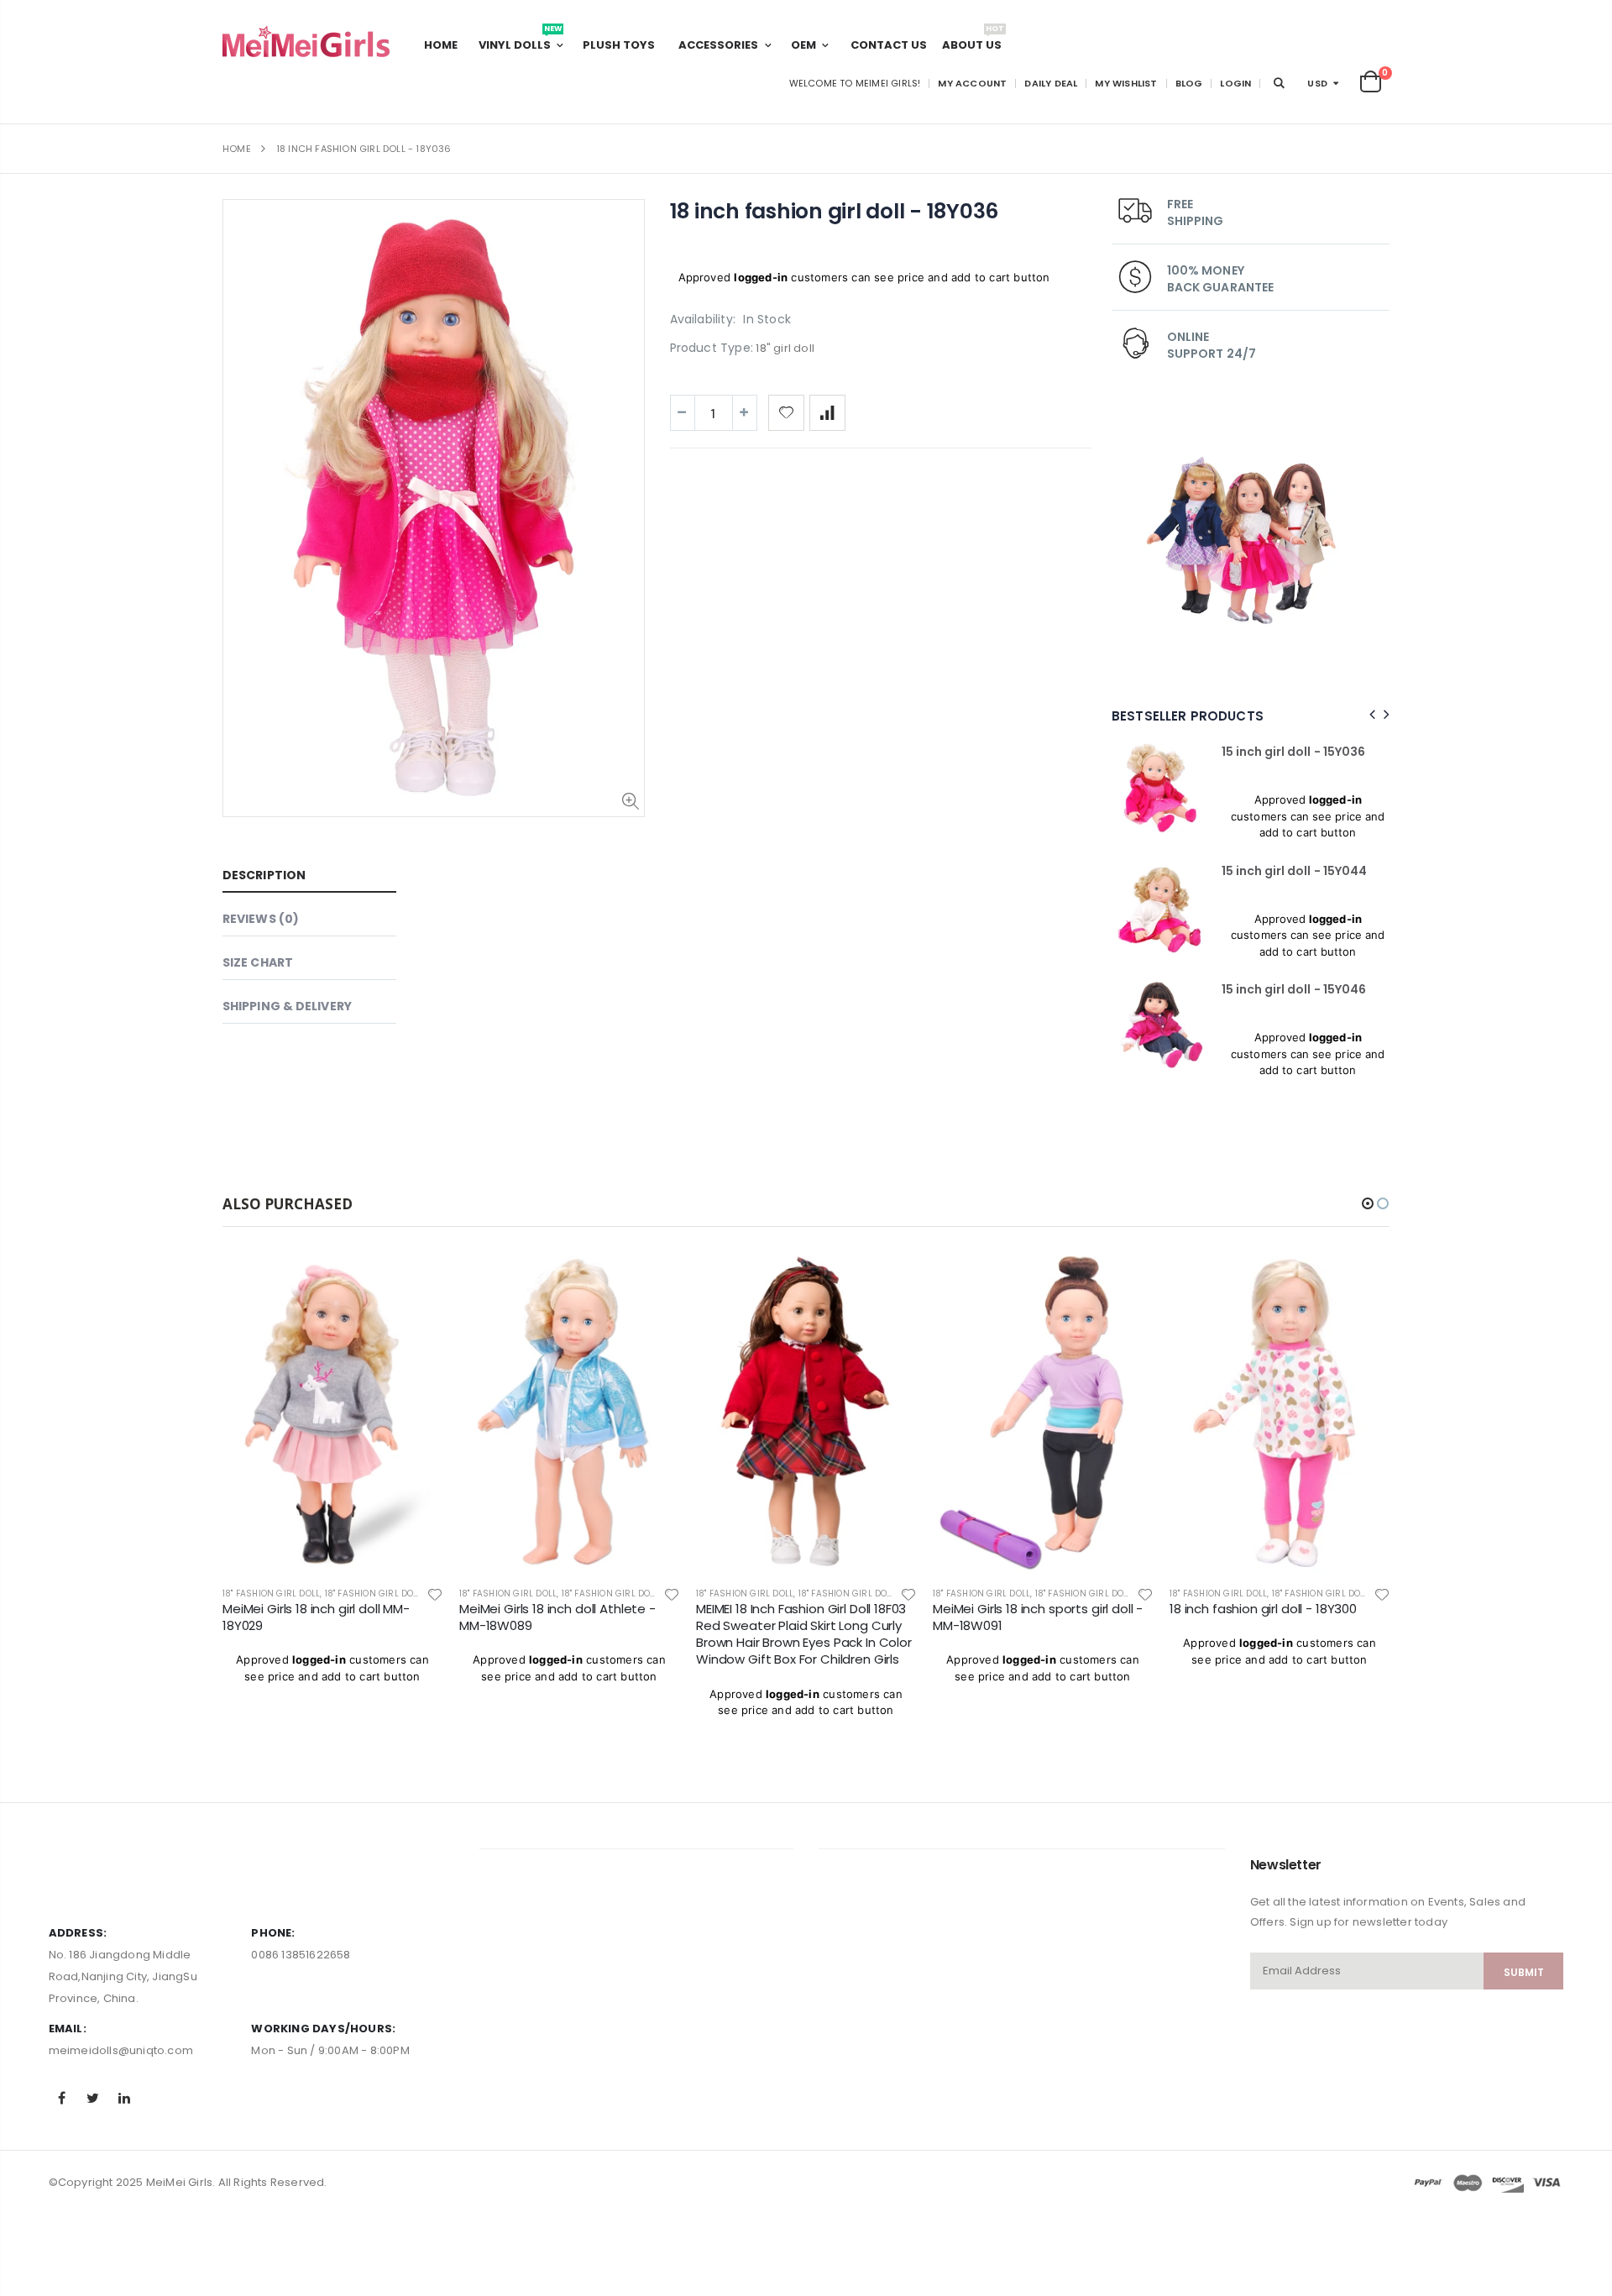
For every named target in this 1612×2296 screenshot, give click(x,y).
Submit (1524, 1972)
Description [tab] (264, 875)
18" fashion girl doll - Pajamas (1210, 1594)
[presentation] (1370, 715)
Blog (1189, 83)
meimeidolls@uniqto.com (121, 2050)
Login (1235, 83)
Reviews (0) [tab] (261, 919)
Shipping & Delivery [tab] (287, 1006)
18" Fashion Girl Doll (372, 1594)
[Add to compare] (827, 413)
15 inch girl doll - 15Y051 (1324, 752)
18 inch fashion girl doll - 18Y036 (835, 211)
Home (237, 149)
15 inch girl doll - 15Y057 (1326, 871)
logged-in (761, 277)
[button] (1368, 1203)
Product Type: (712, 348)
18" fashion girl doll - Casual (259, 1594)
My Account (972, 83)
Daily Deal (1051, 83)
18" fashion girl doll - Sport (493, 1594)
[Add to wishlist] (786, 413)
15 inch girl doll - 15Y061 (1324, 989)
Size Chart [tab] (258, 962)
